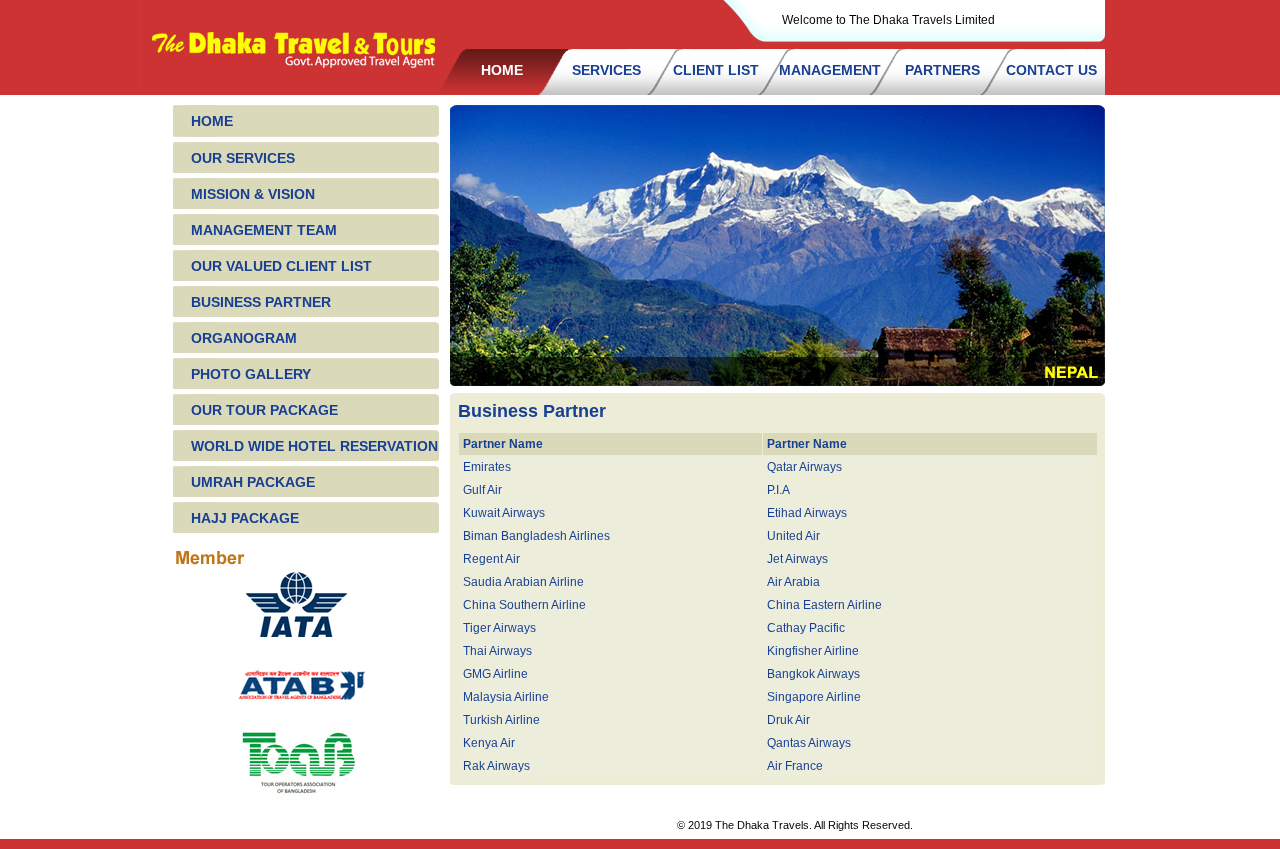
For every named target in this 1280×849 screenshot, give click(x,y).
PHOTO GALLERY (251, 374)
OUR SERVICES (243, 158)
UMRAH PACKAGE (253, 482)
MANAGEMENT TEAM (264, 230)
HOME (502, 70)
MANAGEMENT (830, 70)
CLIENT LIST (716, 70)
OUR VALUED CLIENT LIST (281, 266)
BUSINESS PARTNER (261, 302)
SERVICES (606, 70)
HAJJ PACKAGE (245, 518)
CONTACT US (1051, 70)
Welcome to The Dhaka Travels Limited (888, 20)
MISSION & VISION (253, 194)
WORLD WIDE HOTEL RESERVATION (314, 446)
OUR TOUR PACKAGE (264, 410)
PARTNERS (942, 70)
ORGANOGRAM (244, 338)
